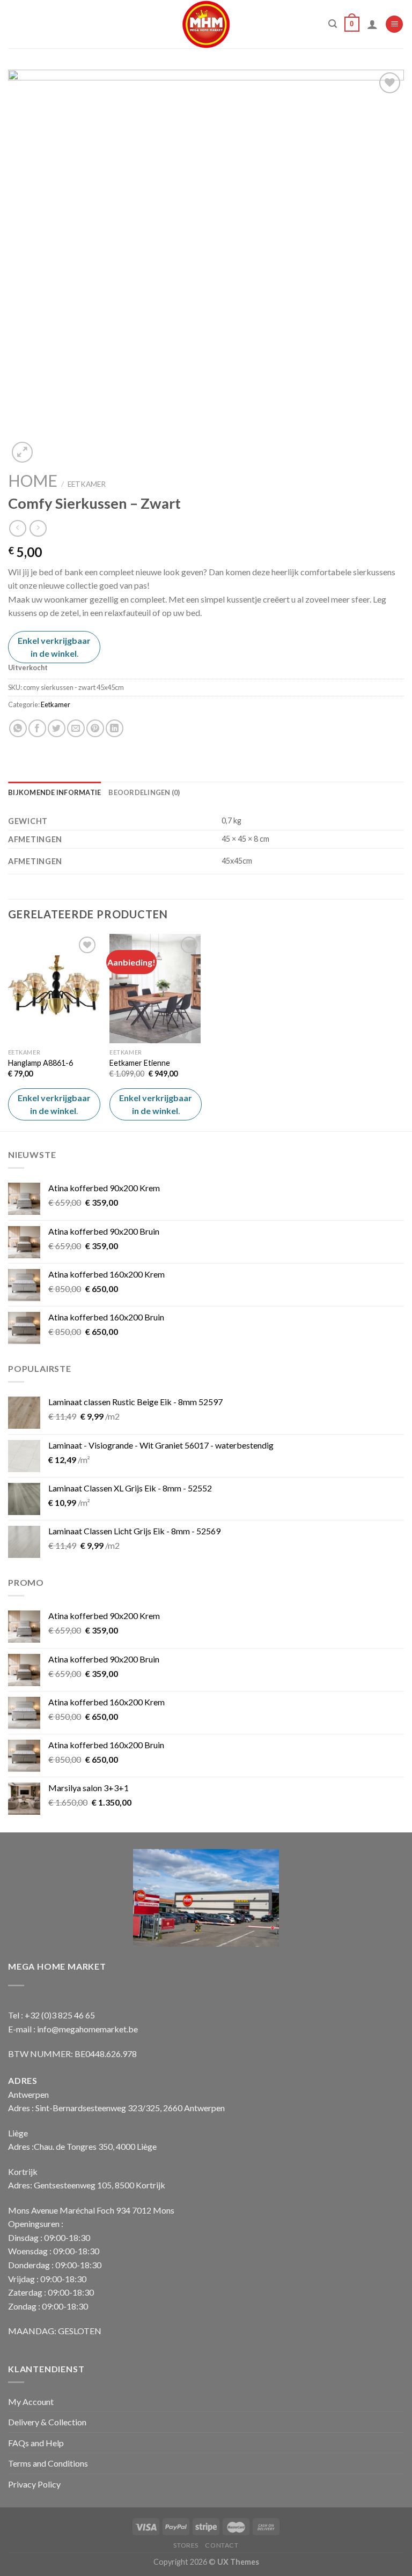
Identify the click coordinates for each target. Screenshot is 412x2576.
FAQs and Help (36, 2443)
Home (33, 480)
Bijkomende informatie (54, 792)
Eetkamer (87, 484)
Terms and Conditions (48, 2463)
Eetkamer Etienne (140, 1063)
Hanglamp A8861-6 (41, 1063)
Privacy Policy (34, 2484)
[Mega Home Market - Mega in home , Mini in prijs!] (206, 24)
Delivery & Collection (47, 2422)
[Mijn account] (372, 24)
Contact (222, 2545)
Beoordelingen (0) (144, 792)
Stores (186, 2545)
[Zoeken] (333, 24)
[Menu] (394, 24)
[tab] (54, 792)
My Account (31, 2401)
